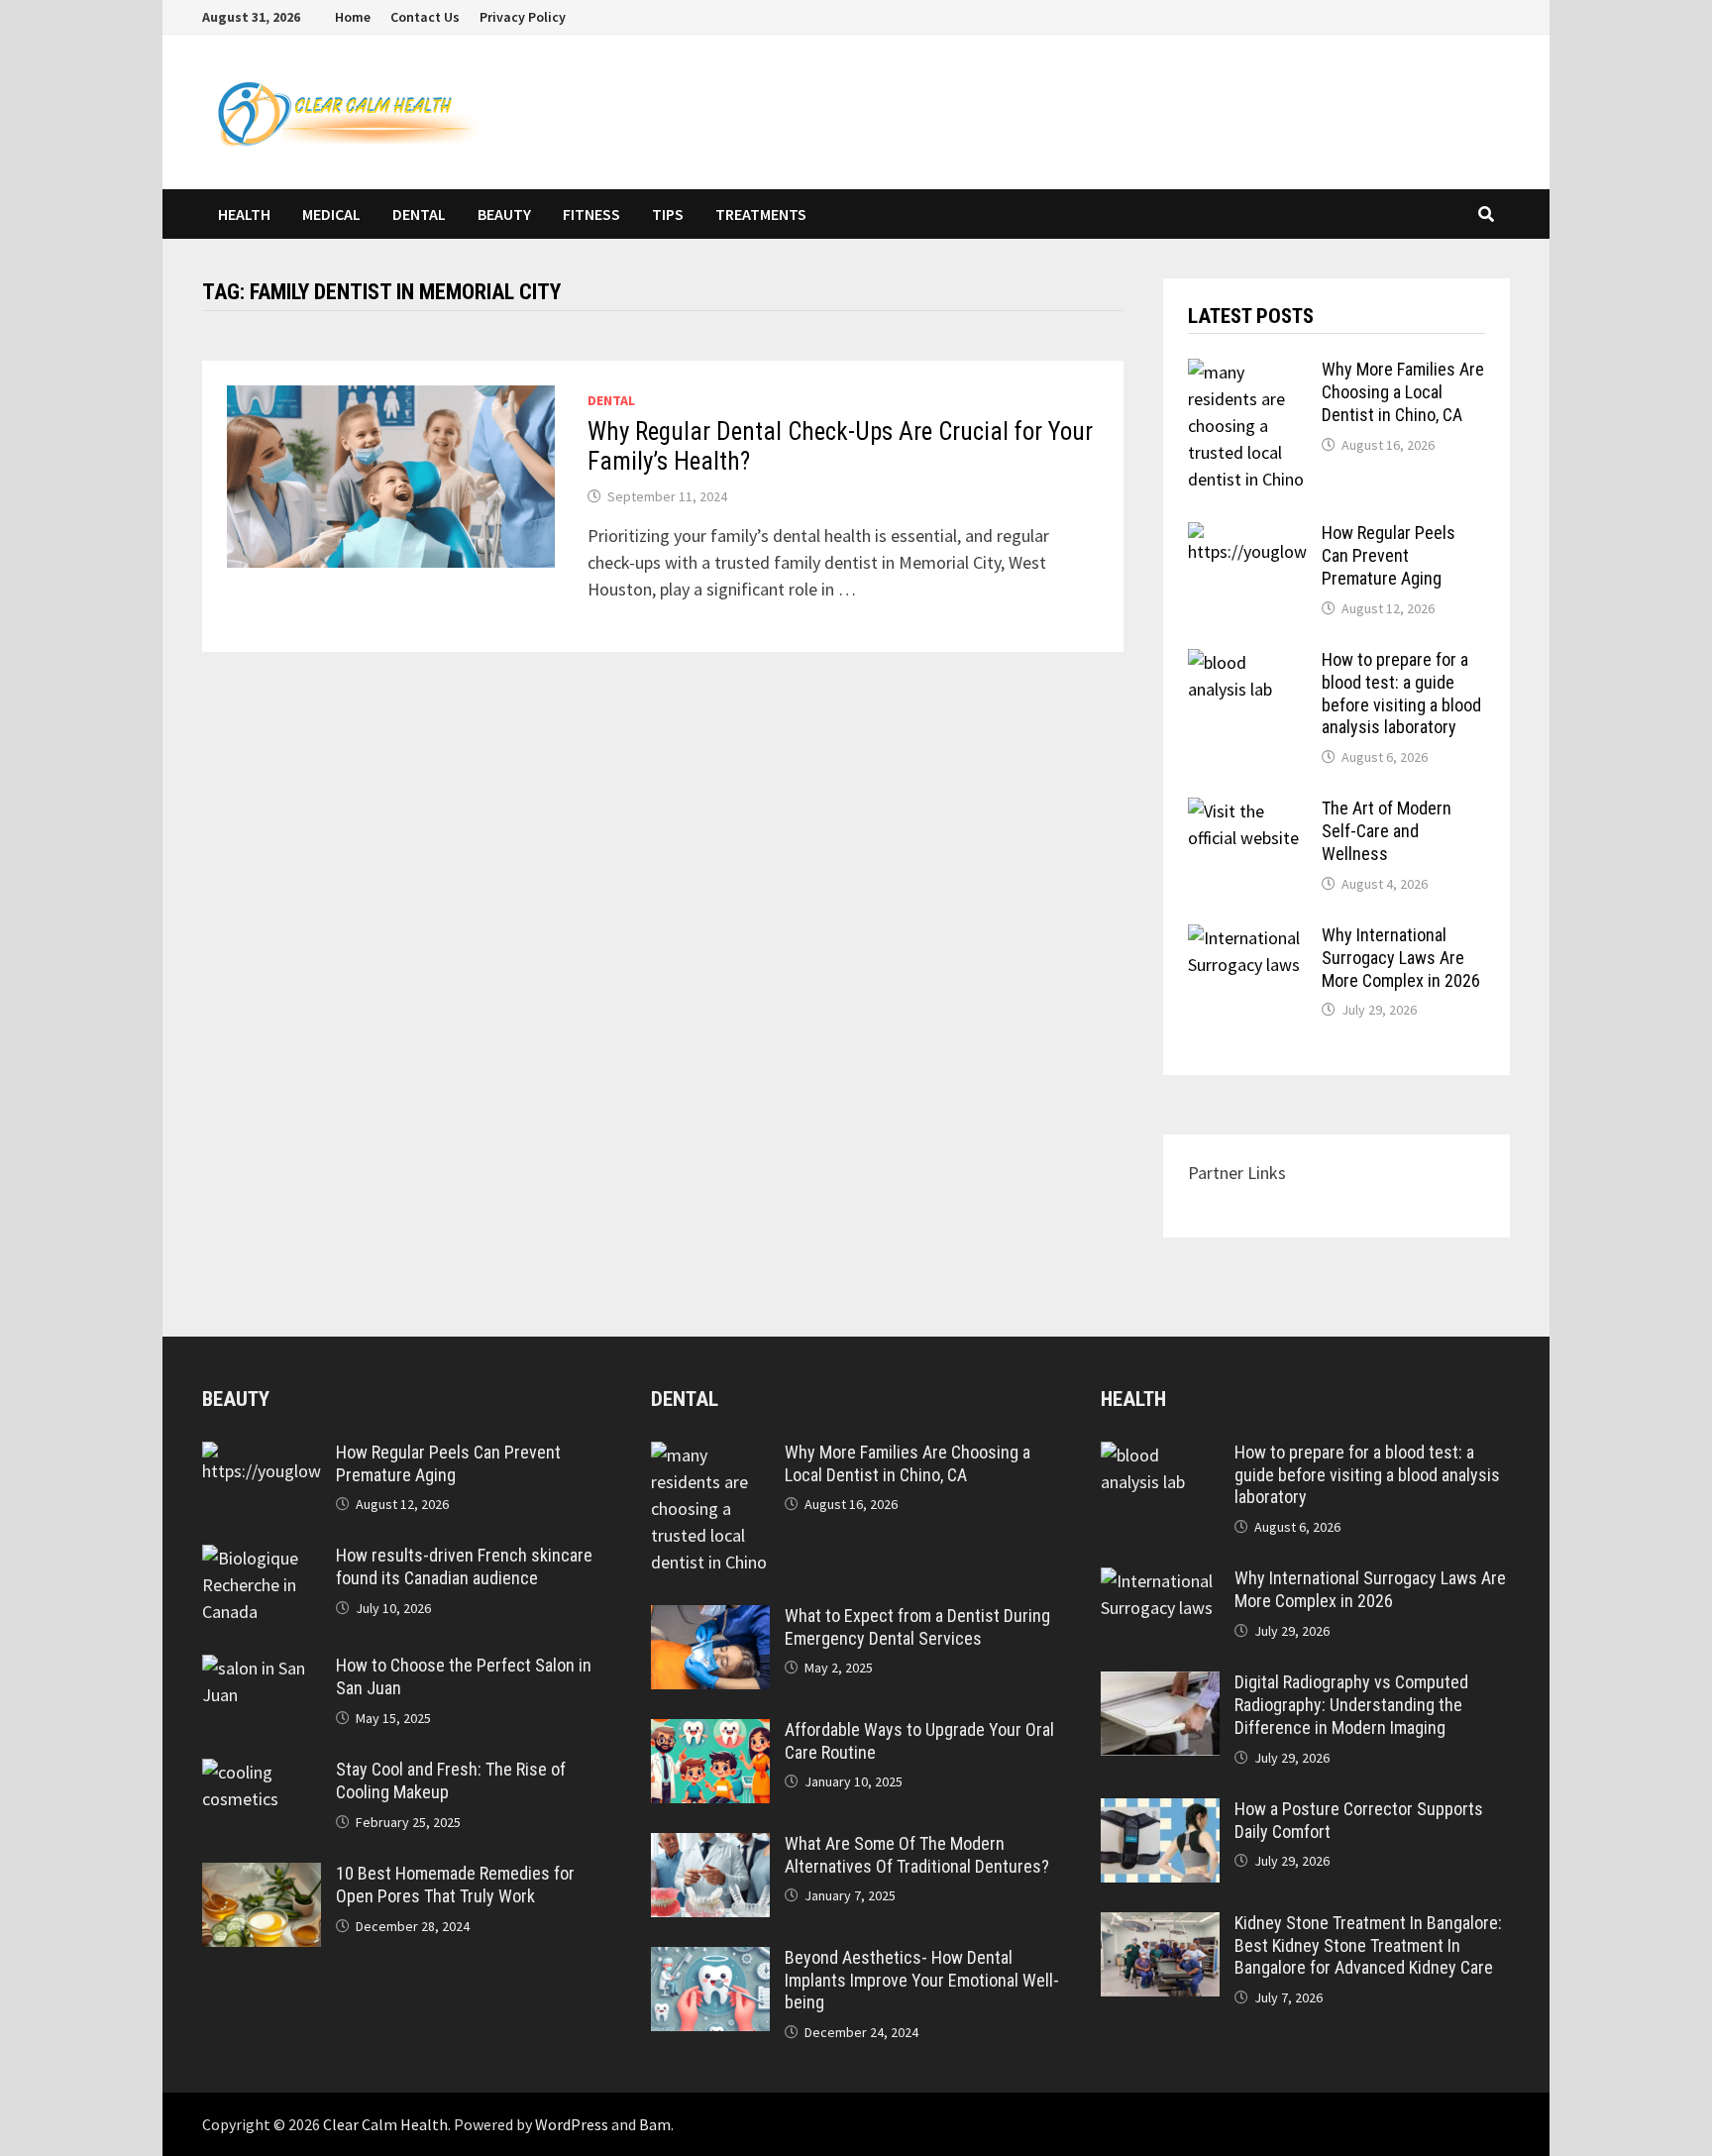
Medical (331, 214)
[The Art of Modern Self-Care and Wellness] (1247, 811)
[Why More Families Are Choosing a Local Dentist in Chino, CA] (1247, 372)
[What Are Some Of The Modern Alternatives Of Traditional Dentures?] (710, 1846)
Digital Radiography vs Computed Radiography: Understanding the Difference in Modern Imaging (1351, 1705)
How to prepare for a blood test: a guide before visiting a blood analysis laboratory (1401, 694)
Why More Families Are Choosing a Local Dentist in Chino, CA (1403, 392)
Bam (655, 2124)
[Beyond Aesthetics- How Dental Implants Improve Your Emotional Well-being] (710, 1960)
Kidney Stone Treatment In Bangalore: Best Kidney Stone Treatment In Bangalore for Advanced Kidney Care (1368, 1945)
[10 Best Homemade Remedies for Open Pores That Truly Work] (262, 1876)
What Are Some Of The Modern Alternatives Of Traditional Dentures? (917, 1855)
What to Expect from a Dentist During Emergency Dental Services (917, 1627)
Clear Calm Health (385, 2124)
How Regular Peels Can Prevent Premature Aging (1389, 555)
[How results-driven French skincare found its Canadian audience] (262, 1558)
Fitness (591, 214)
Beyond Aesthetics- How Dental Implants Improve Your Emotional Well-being (922, 1980)
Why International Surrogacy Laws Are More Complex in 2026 (1401, 958)
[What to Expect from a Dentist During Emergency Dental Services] (710, 1618)
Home (353, 17)
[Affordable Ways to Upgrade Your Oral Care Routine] (710, 1732)
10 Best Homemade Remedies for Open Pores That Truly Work (455, 1885)
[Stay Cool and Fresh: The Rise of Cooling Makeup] (262, 1772)
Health (244, 214)
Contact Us (425, 17)
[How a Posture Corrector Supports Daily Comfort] (1160, 1812)
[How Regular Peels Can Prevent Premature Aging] (1247, 536)
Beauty (504, 214)
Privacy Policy (523, 17)
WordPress (572, 2124)
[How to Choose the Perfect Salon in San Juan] (262, 1668)
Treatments (761, 214)
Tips (668, 214)
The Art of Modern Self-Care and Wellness (1387, 831)
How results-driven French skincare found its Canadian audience (464, 1566)
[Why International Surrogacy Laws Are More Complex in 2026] (1247, 938)
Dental (419, 214)
